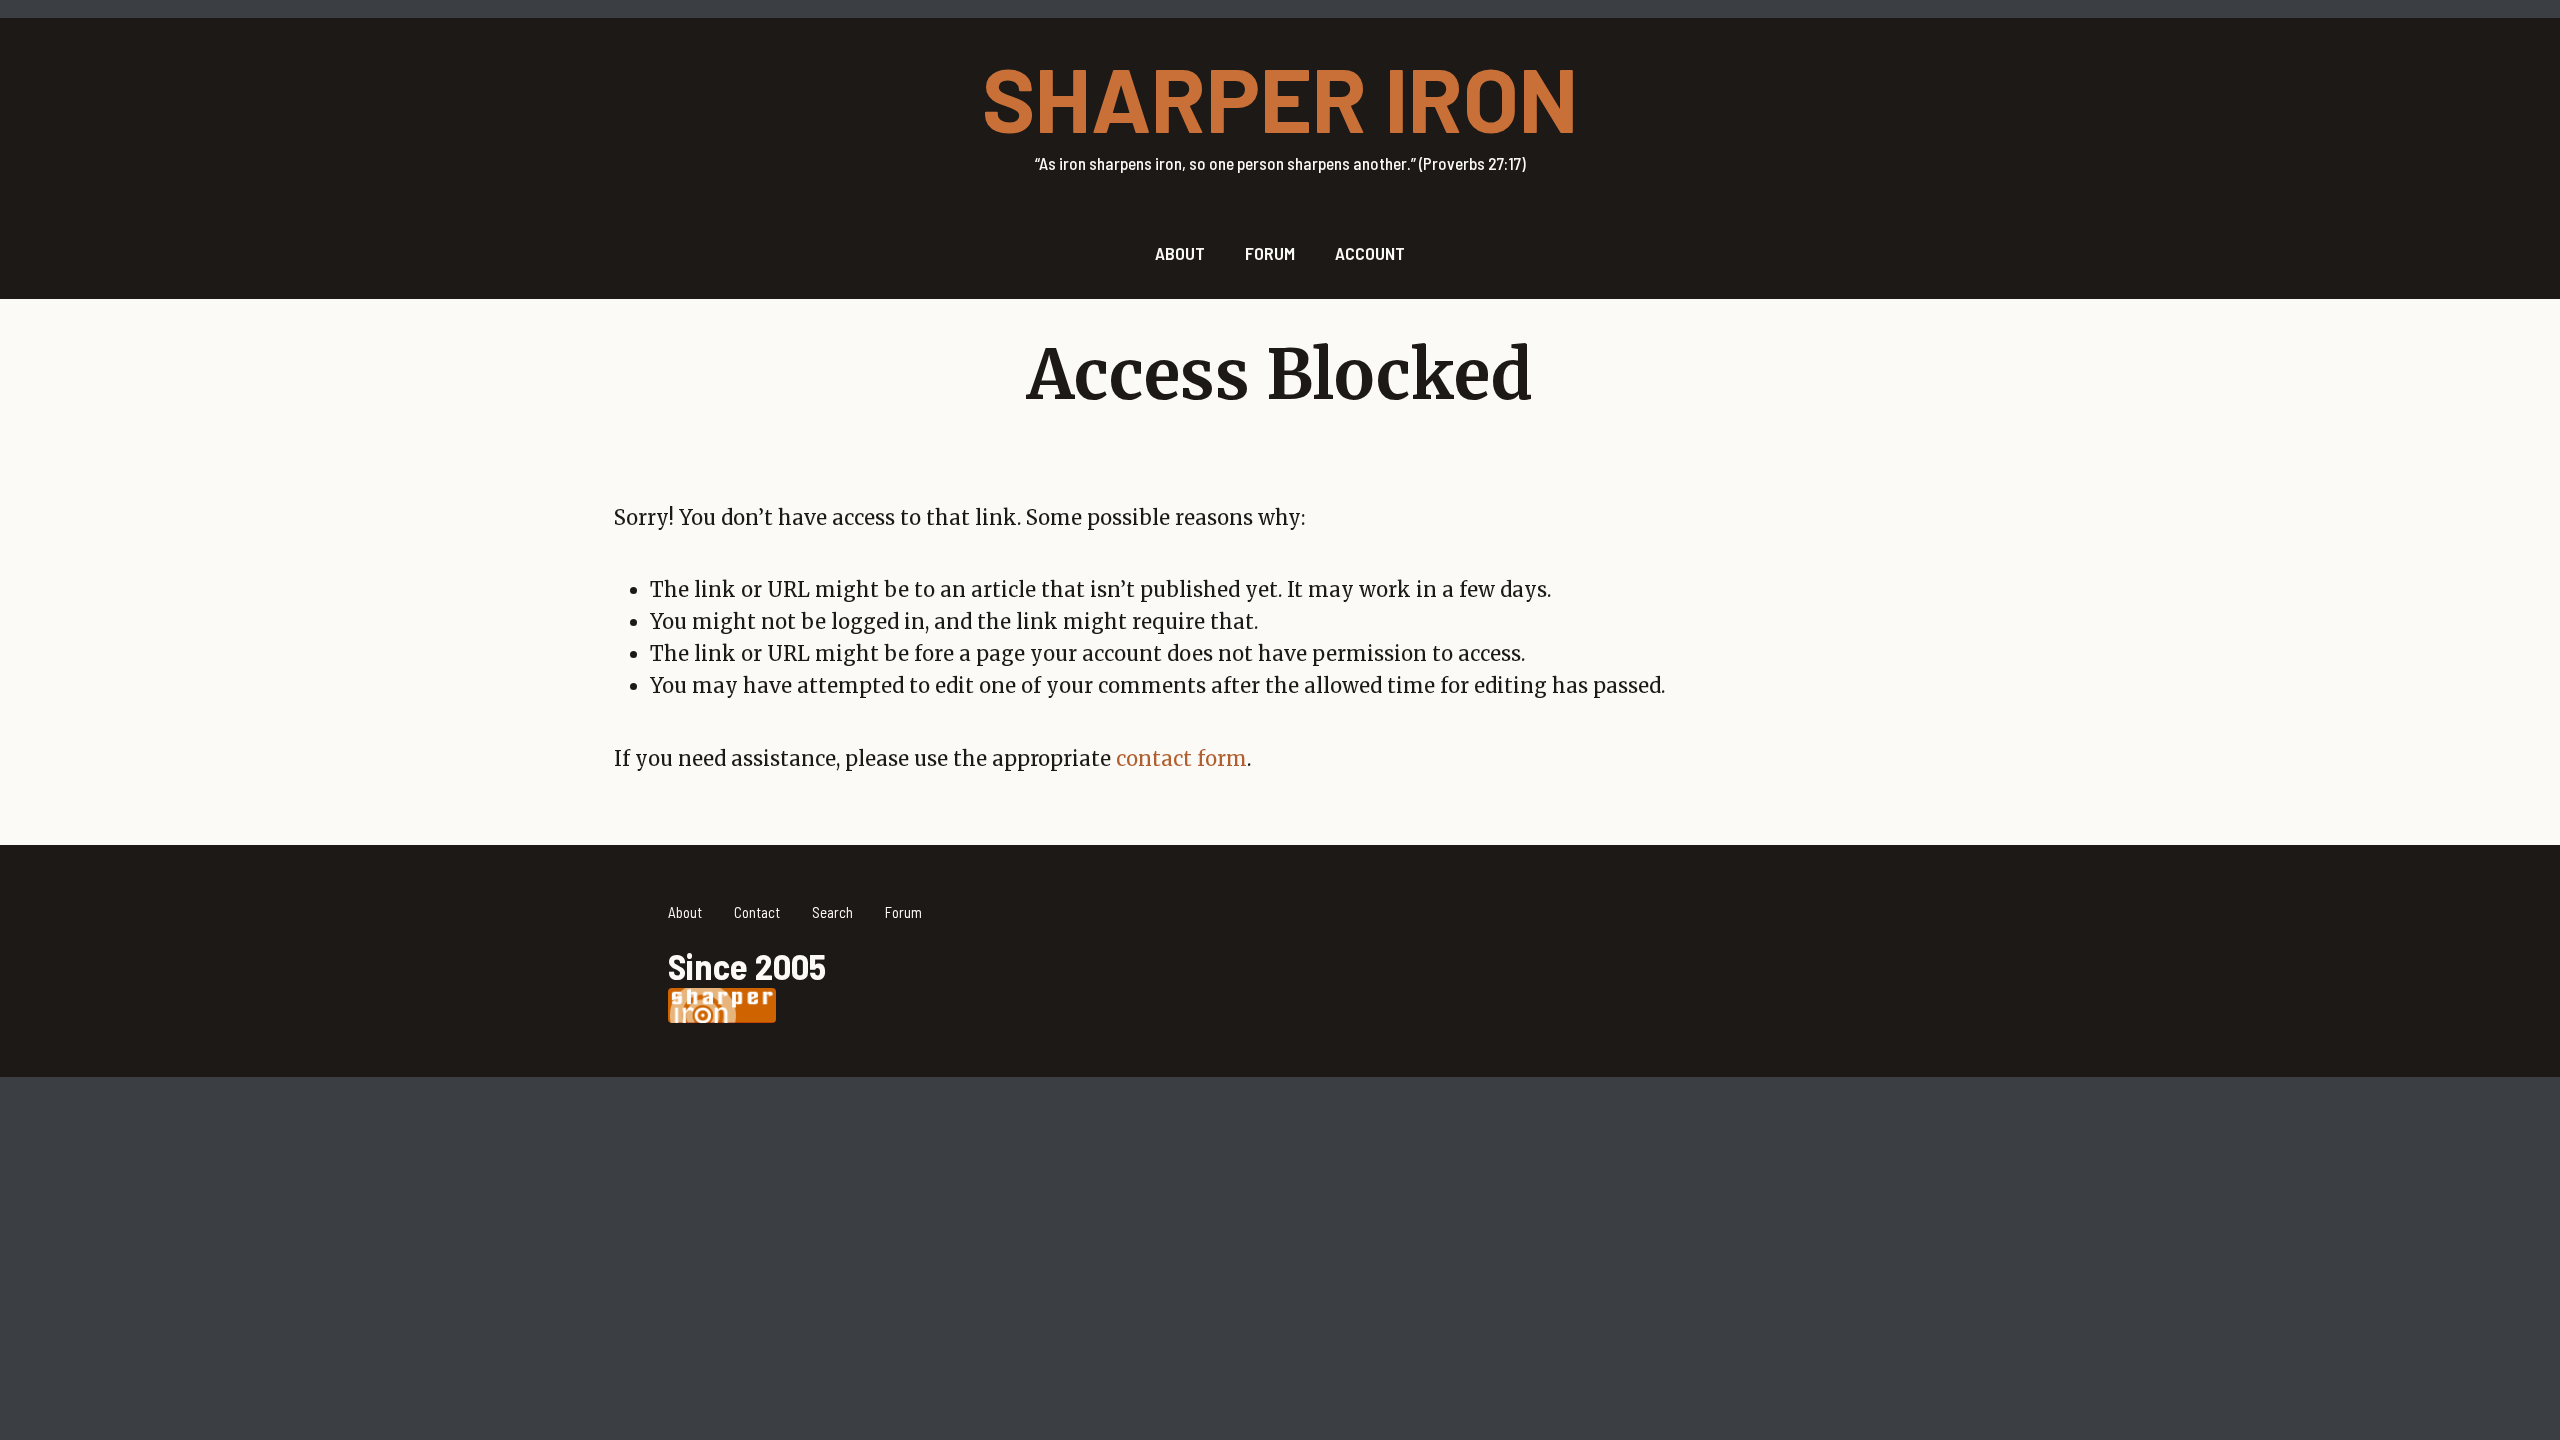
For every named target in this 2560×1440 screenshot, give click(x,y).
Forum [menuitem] (1270, 253)
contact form (1181, 758)
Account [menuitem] (1370, 253)
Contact (757, 912)
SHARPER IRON (1280, 97)
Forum (903, 912)
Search (832, 912)
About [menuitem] (1180, 253)
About (685, 912)
